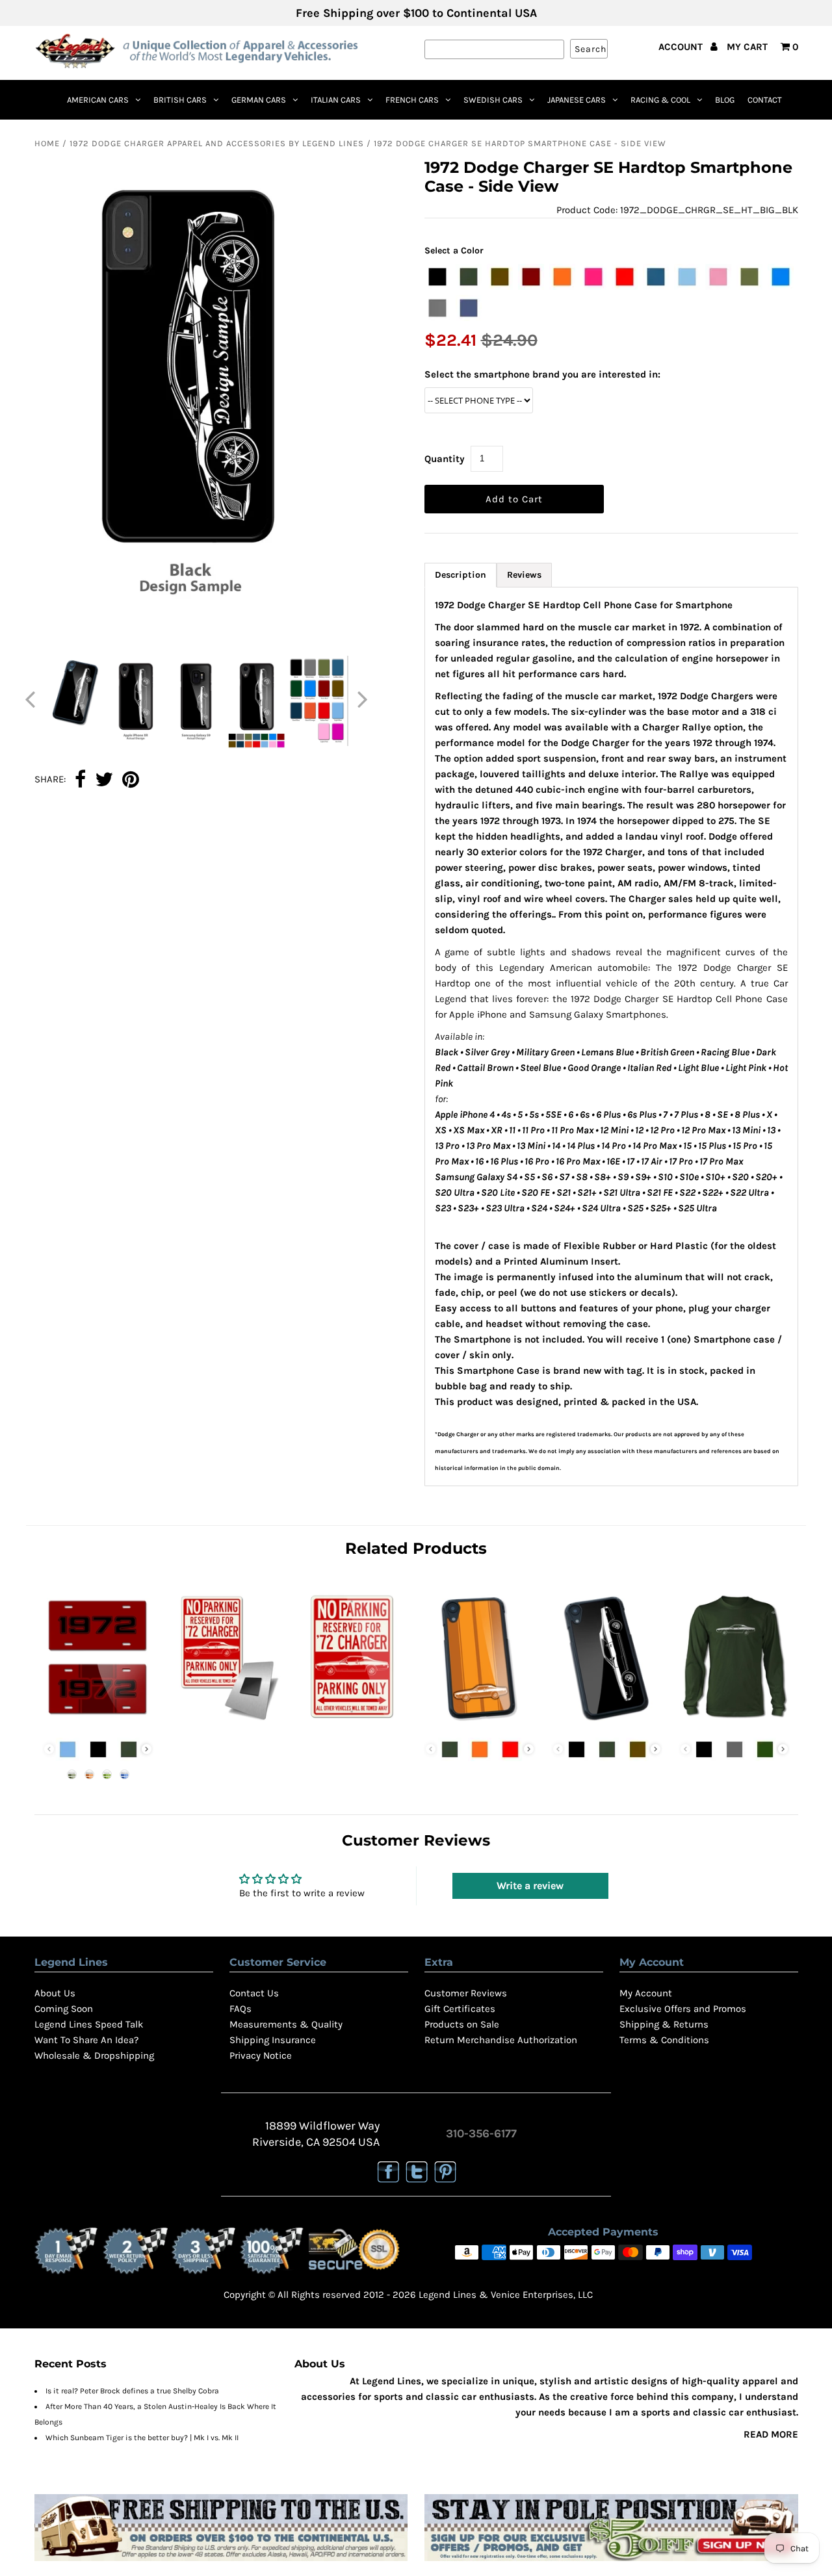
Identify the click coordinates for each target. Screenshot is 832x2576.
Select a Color (454, 251)
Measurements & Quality (286, 2024)
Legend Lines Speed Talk (89, 2024)
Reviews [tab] (524, 575)
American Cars (98, 100)
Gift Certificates (460, 2009)
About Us (55, 1993)
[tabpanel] (611, 1037)
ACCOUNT (682, 47)
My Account (646, 1993)
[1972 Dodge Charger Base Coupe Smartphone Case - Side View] (607, 1723)
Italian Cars (336, 100)
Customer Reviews (466, 1993)
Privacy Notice (261, 2055)
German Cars (259, 100)
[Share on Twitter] (104, 780)
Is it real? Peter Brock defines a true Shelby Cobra (132, 2391)
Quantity (445, 459)
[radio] (437, 277)
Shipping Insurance (273, 2040)
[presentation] (147, 1749)
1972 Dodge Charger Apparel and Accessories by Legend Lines (217, 143)
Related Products (416, 1548)
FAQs (240, 2009)
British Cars (180, 100)
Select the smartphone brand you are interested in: (542, 374)
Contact (765, 100)
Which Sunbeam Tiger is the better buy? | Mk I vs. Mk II (142, 2438)
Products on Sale (462, 2024)
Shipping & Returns (664, 2024)
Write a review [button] (530, 1886)
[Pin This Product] (131, 780)
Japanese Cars (577, 100)
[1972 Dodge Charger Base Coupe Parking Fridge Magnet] (225, 1723)
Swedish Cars (493, 100)
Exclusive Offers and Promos (683, 2009)
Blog (725, 100)
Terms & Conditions (664, 2040)
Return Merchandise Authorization (501, 2040)
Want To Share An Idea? (86, 2040)
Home (47, 143)
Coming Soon (64, 2009)
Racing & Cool (660, 100)
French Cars (412, 100)
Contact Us (254, 1993)
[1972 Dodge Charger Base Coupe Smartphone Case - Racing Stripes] (479, 1723)
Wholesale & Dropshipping (94, 2055)
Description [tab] (461, 575)
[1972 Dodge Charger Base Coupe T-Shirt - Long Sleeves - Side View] (734, 1723)
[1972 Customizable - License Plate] (98, 1723)
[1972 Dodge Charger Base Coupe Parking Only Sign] (352, 1723)
